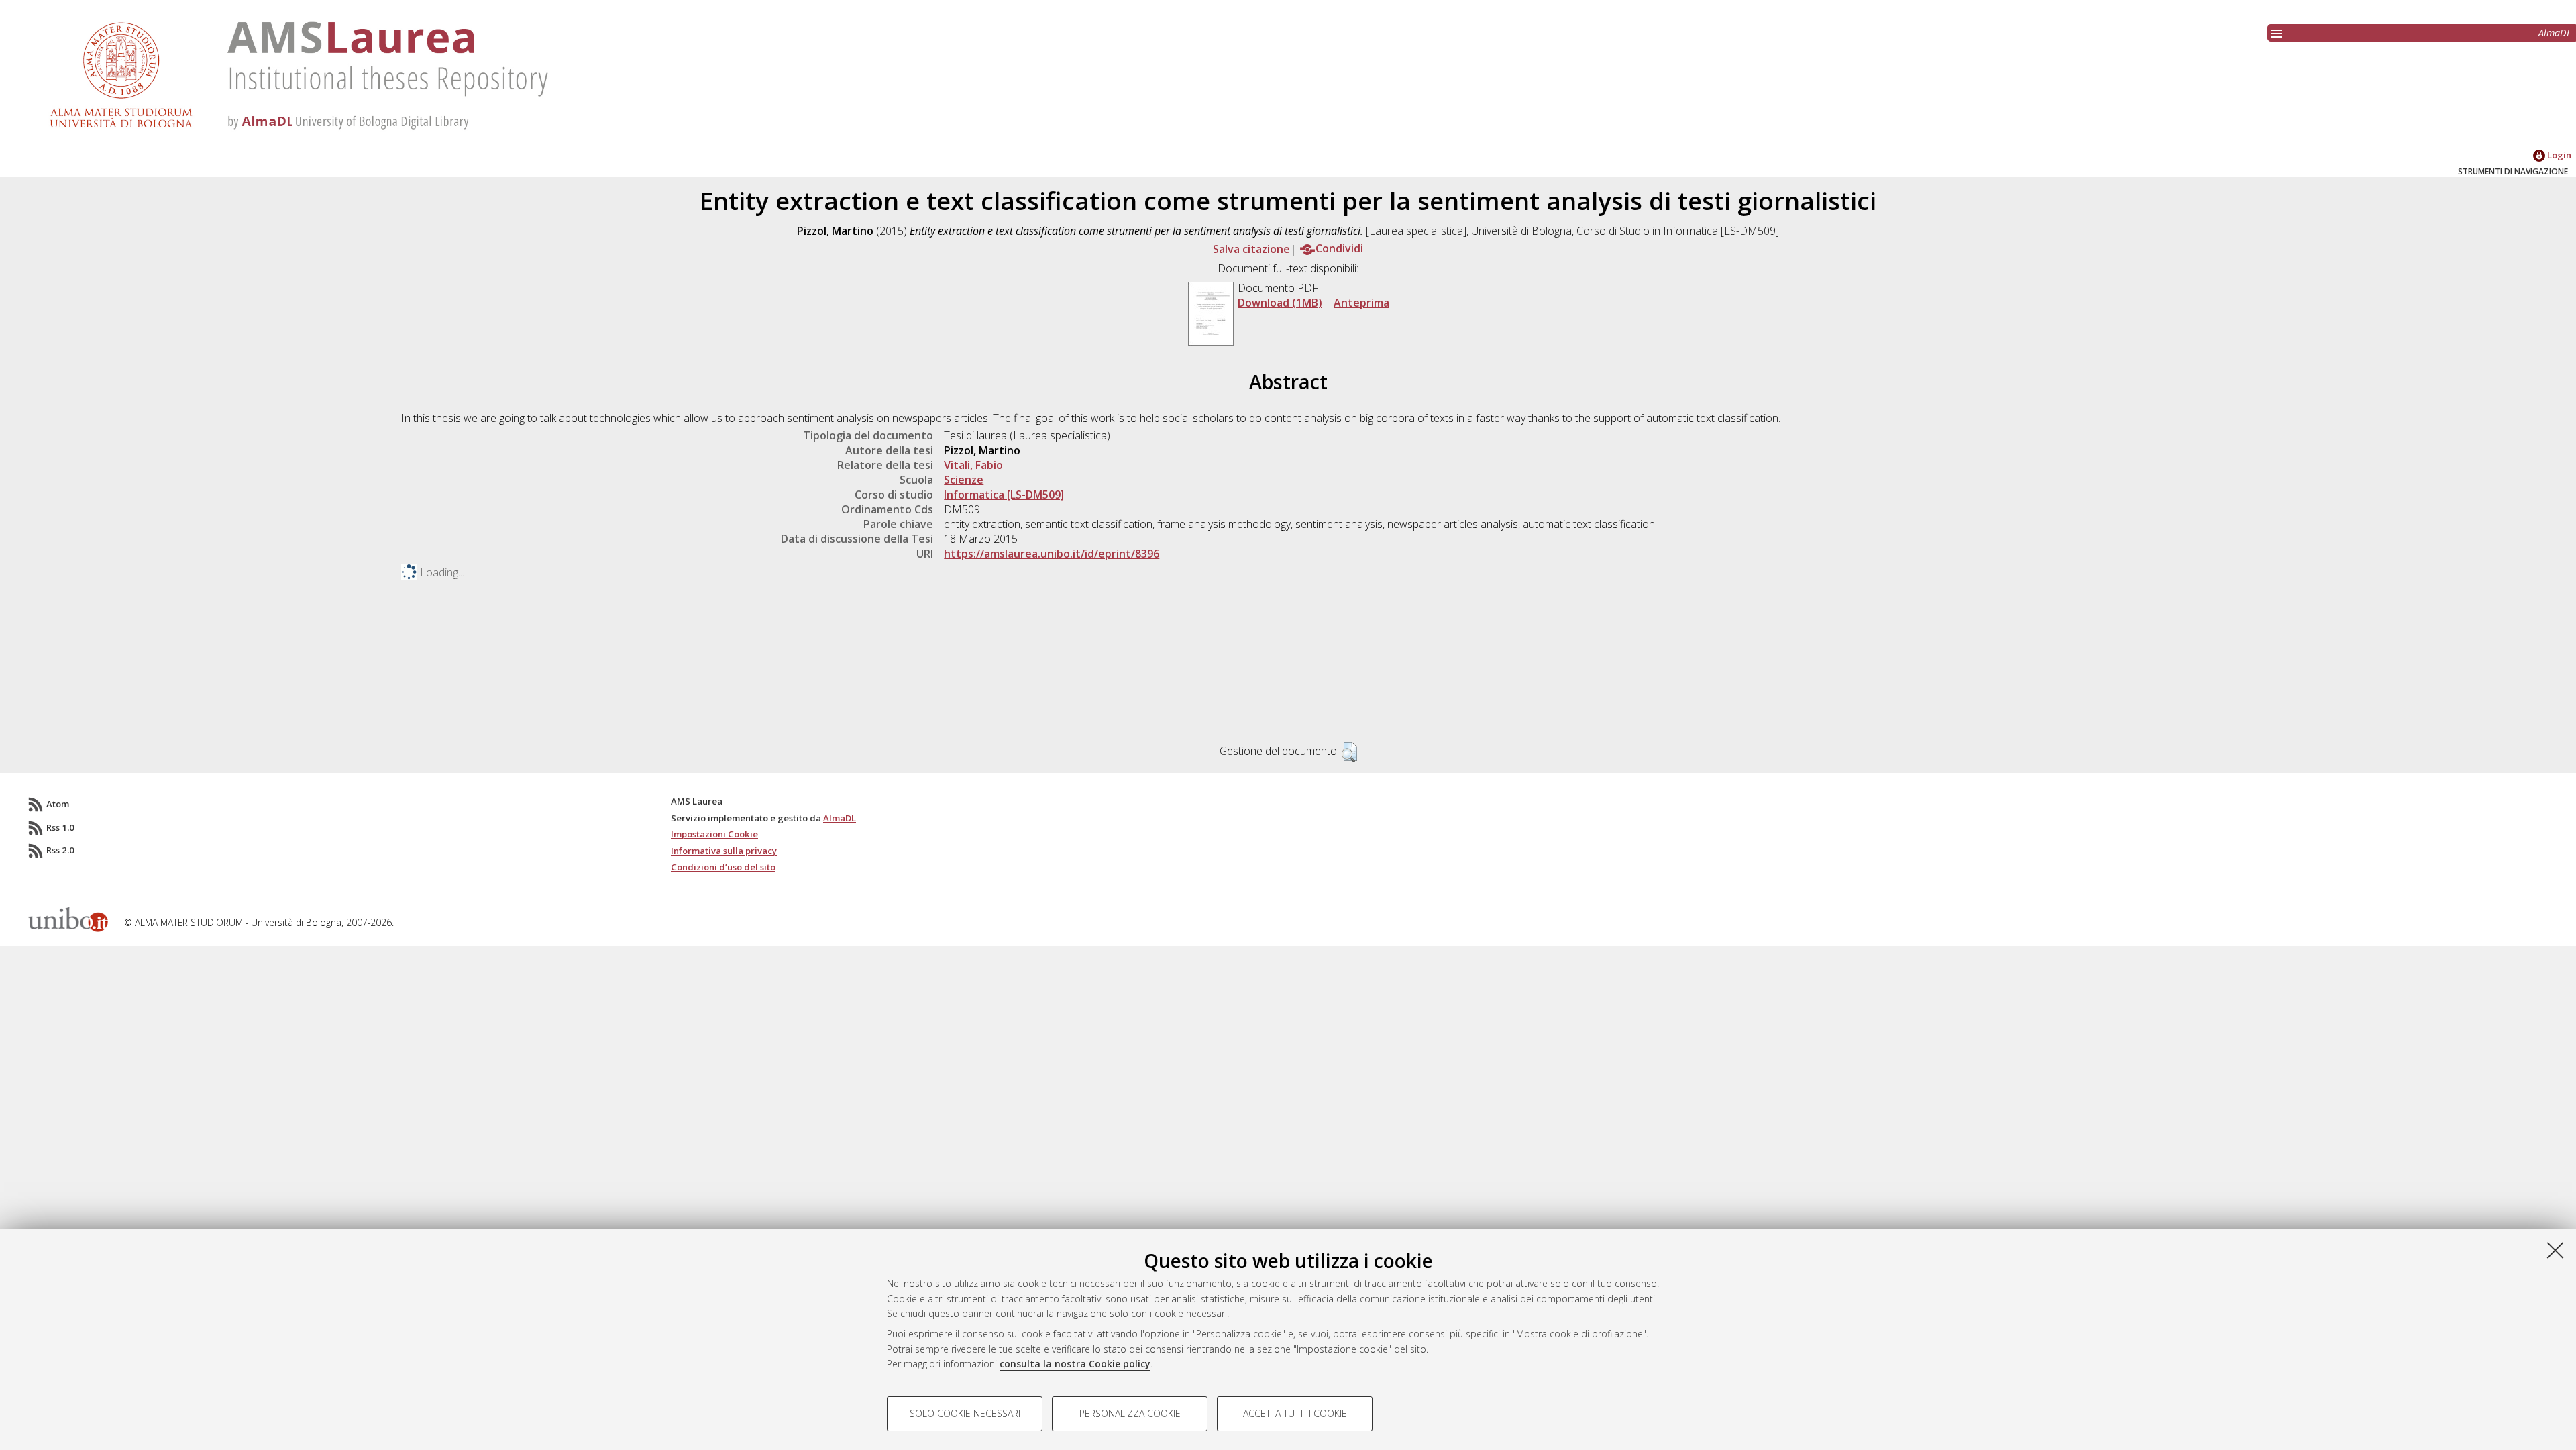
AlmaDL (2555, 33)
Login (2558, 155)
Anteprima (1361, 303)
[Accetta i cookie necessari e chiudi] (2555, 1250)
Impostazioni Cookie (714, 834)
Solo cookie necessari (965, 1413)
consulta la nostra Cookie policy (1075, 1364)
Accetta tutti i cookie (1295, 1413)
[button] (1349, 752)
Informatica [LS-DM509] (1004, 495)
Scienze (964, 480)
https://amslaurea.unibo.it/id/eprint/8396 (1052, 554)
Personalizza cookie (1130, 1413)
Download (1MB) (1280, 303)
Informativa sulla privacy (724, 851)
